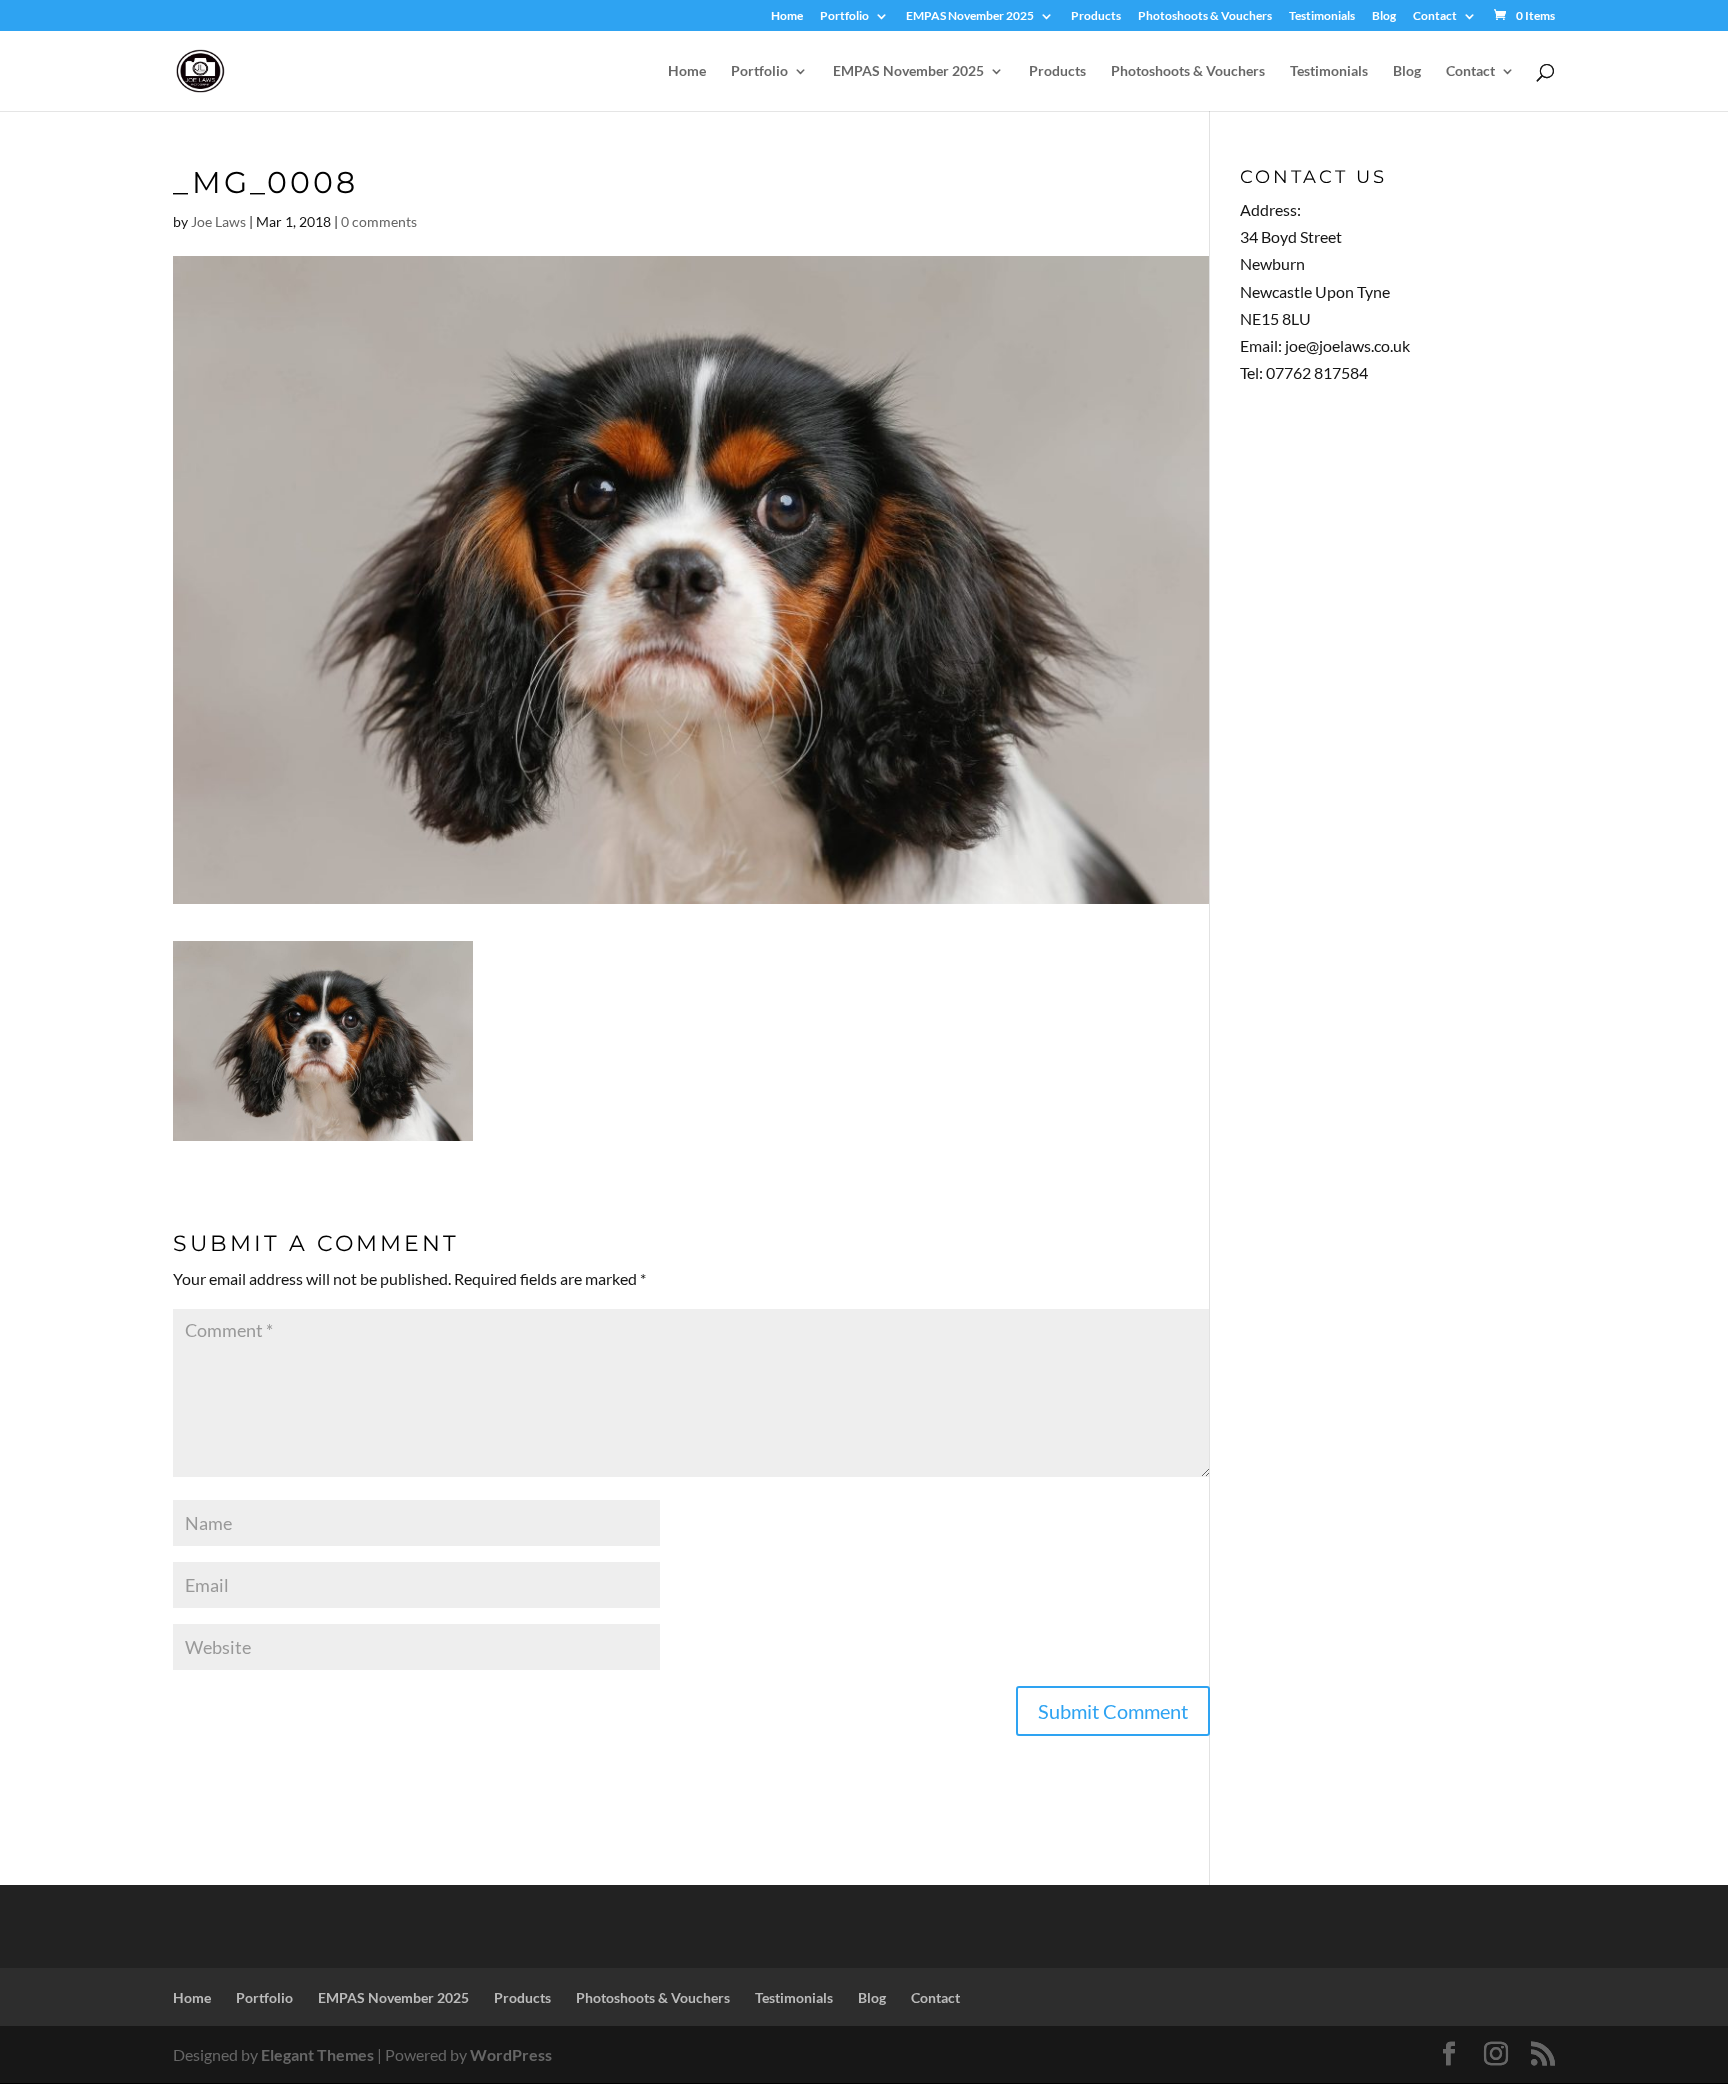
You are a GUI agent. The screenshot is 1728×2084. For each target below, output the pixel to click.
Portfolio (844, 16)
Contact (1435, 16)
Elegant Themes (317, 2054)
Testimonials (1322, 16)
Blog (1384, 16)
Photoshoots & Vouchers (1205, 16)
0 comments (379, 221)
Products (1096, 16)
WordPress (511, 2054)
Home (787, 16)
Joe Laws (218, 221)
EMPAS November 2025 (970, 16)
